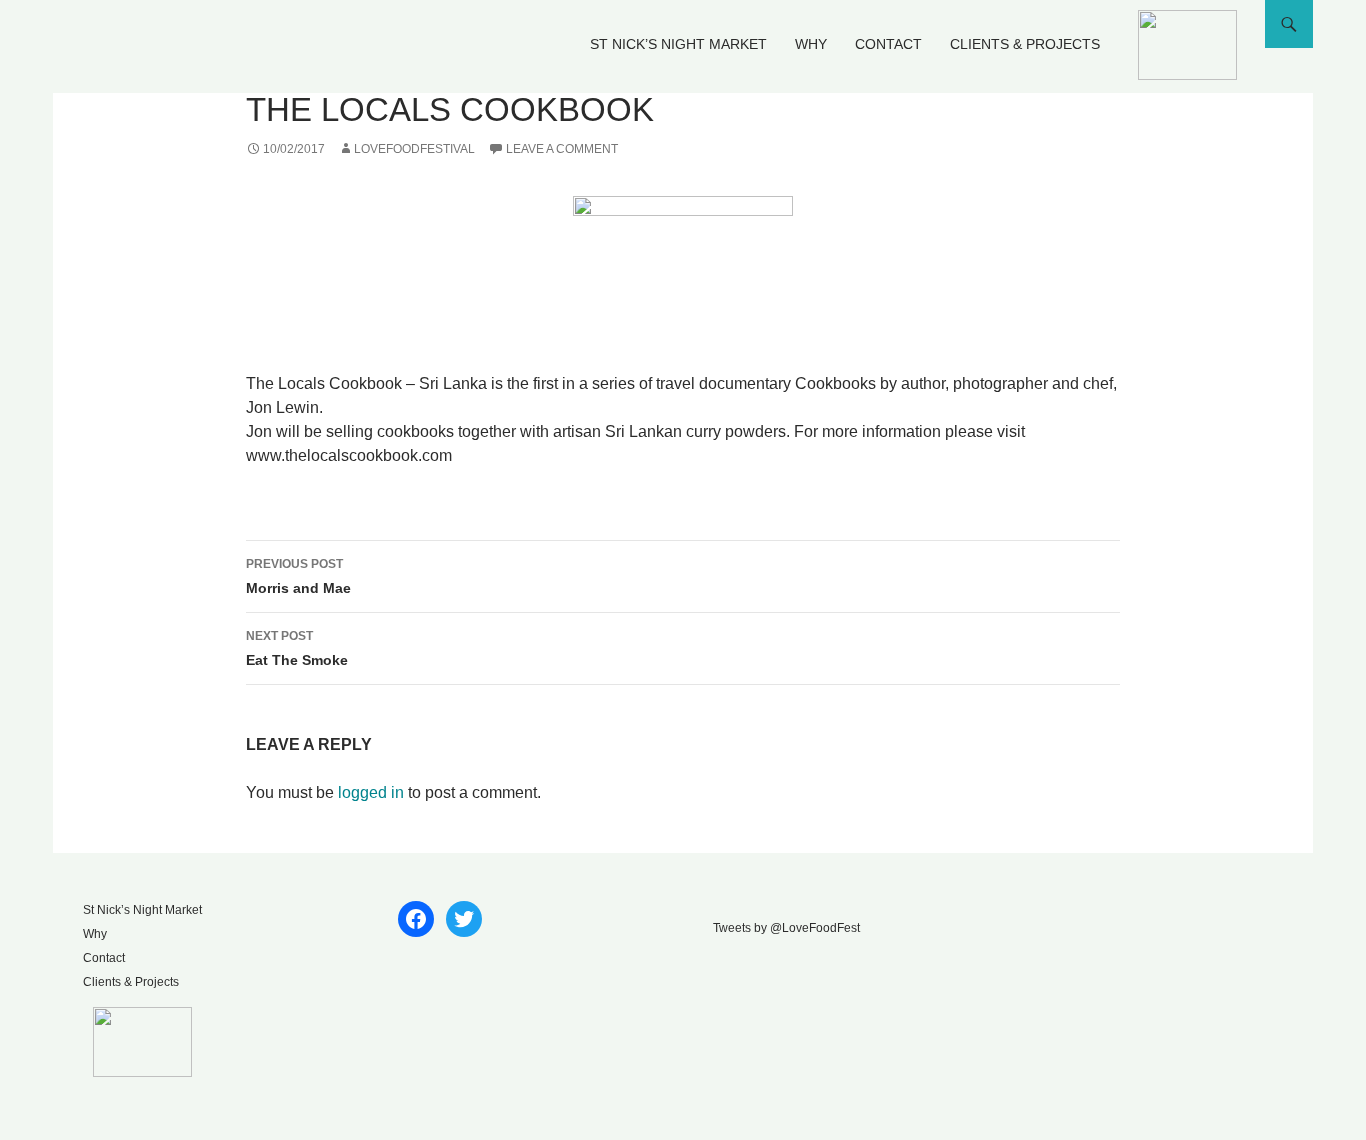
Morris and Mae (298, 576)
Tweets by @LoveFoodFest (786, 928)
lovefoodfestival (414, 149)
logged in (371, 792)
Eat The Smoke (297, 648)
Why (811, 44)
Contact (888, 44)
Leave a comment (562, 149)
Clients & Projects (1025, 44)
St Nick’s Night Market (678, 44)
